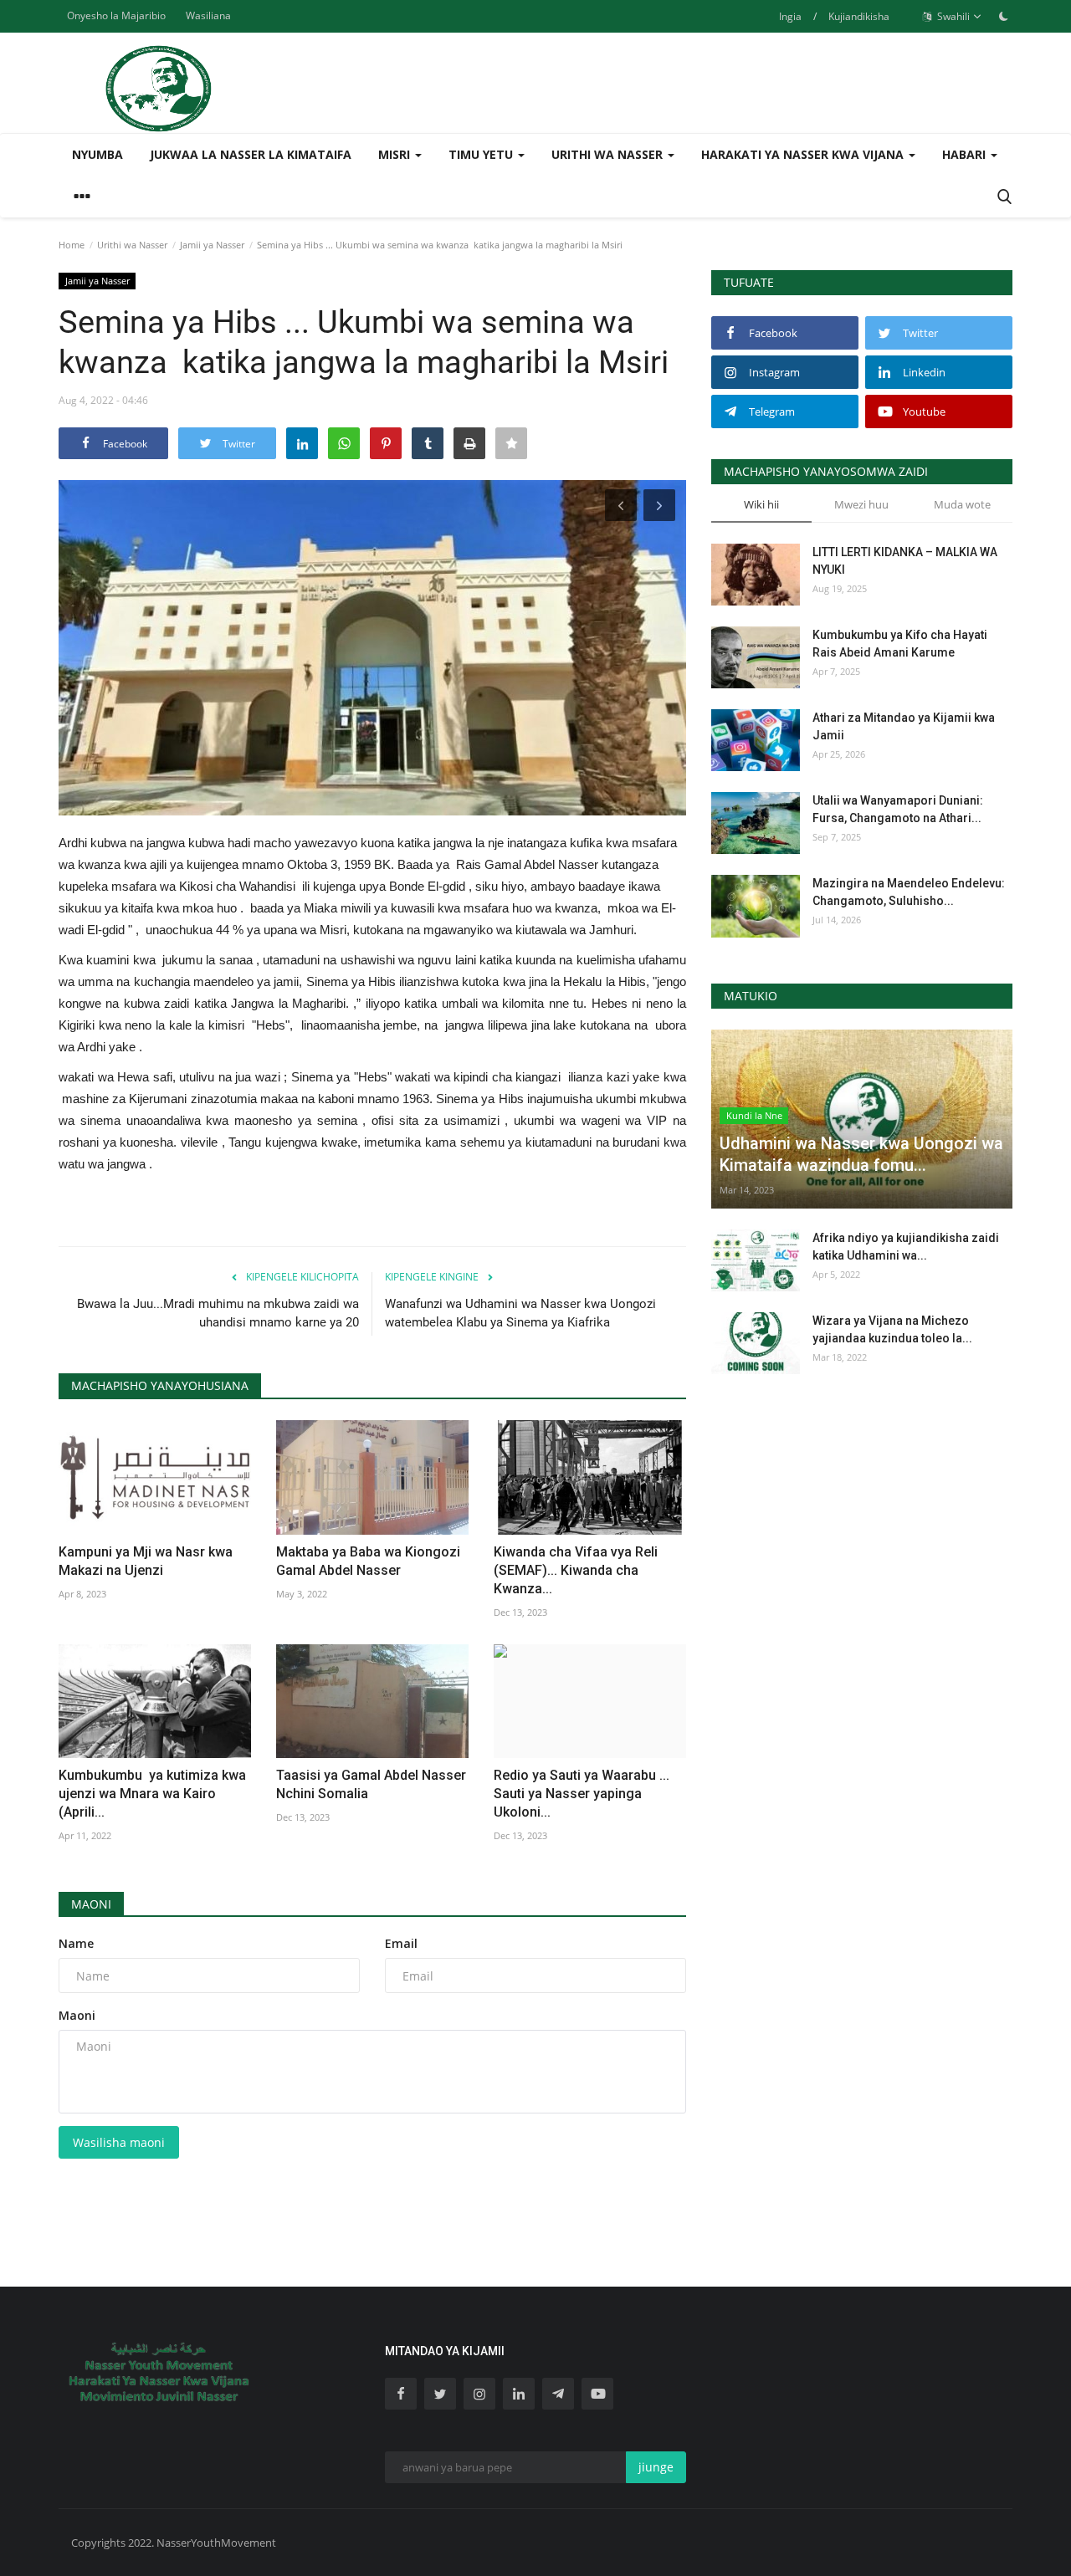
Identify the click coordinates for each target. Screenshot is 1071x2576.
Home (72, 245)
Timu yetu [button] (482, 154)
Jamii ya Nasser (212, 245)
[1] (1003, 16)
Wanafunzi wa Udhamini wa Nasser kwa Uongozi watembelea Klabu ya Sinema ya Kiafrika (520, 1313)
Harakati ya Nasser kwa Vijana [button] (804, 154)
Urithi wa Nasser (132, 245)
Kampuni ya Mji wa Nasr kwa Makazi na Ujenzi (146, 1561)
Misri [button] (396, 154)
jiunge (656, 2467)
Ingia (790, 16)
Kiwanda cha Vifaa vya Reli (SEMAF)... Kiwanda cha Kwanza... (576, 1570)
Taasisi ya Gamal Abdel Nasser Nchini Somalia (371, 1784)
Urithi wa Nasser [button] (609, 154)
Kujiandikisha (859, 16)
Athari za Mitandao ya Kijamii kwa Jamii (904, 726)
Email (401, 1943)
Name (76, 1943)
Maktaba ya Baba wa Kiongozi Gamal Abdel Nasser (368, 1561)
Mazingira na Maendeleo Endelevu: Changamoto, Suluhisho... (909, 892)
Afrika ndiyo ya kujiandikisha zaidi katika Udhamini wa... (906, 1247)
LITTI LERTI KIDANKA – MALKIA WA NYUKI (905, 561)
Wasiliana (208, 15)
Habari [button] (966, 154)
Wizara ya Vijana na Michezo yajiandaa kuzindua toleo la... (892, 1329)
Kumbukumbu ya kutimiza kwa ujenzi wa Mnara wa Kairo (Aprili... (152, 1794)
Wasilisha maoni (119, 2142)
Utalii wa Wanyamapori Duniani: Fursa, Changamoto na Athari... (898, 809)
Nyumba (97, 154)
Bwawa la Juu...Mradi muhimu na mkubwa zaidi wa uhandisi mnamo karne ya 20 (218, 1313)
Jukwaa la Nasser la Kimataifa (251, 154)
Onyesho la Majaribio (116, 15)
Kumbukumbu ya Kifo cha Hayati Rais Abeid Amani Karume (900, 644)
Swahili (952, 16)
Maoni (91, 1904)
